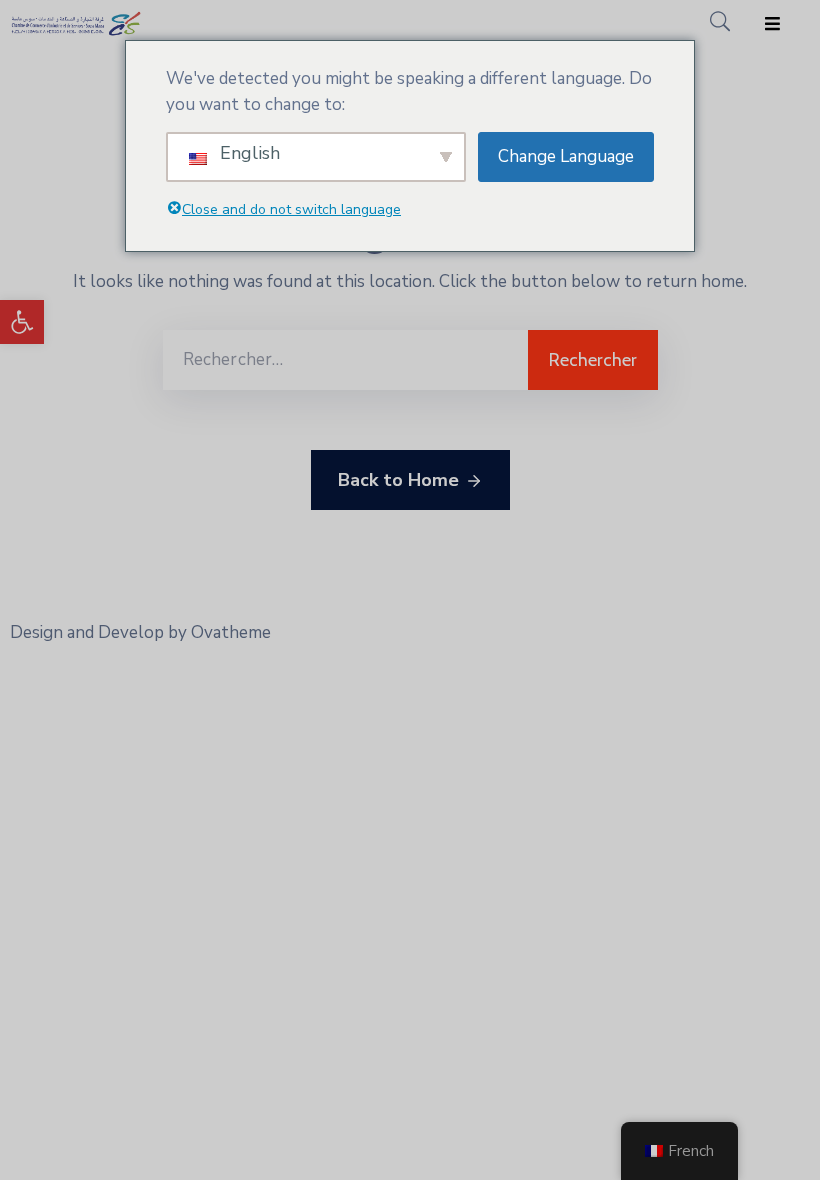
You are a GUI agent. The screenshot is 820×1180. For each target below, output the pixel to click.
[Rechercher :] (345, 360)
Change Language (566, 156)
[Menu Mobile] (772, 24)
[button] (22, 322)
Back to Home (398, 480)
